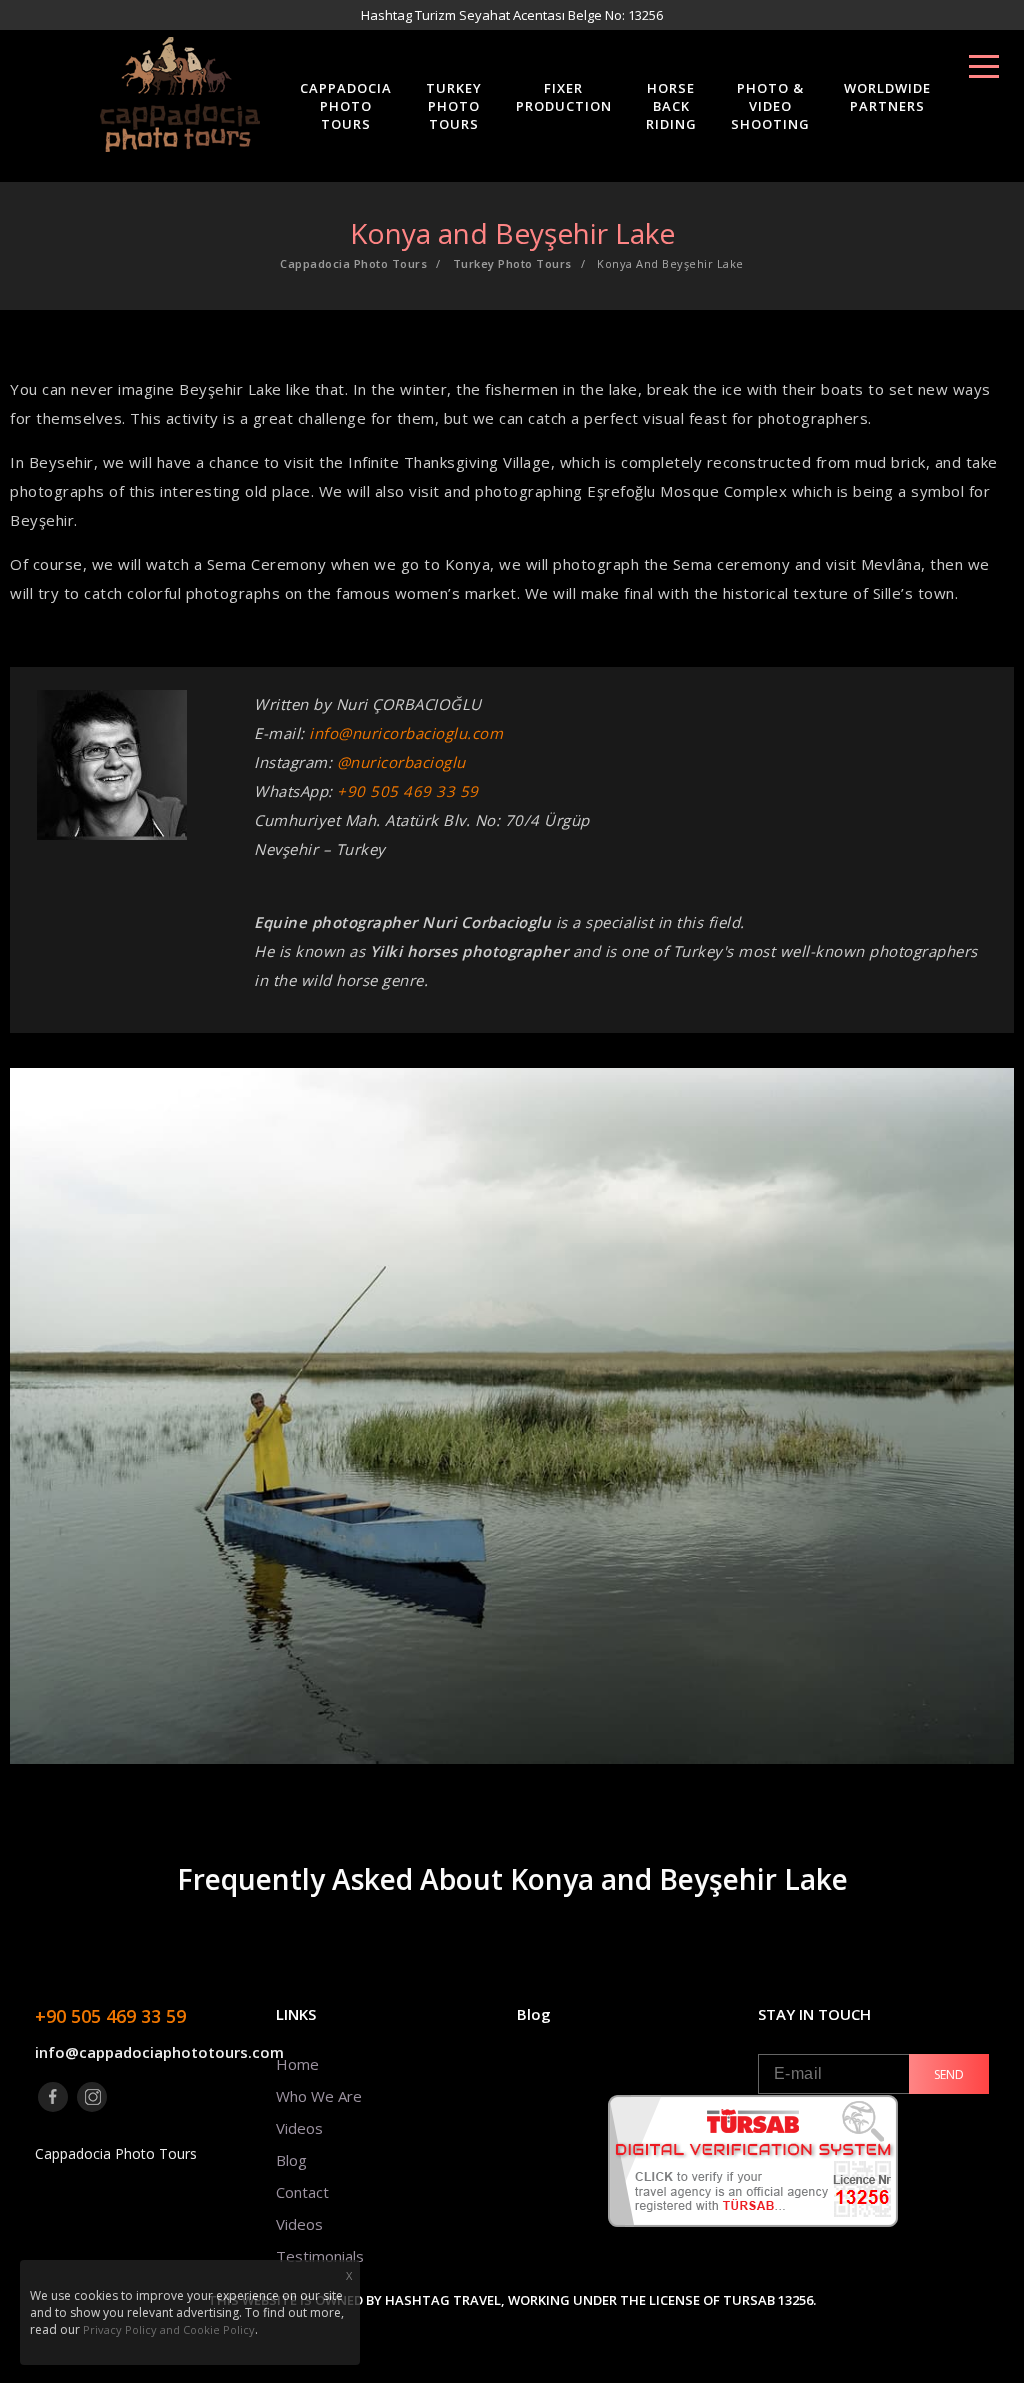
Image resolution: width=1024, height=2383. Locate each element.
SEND (949, 2074)
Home (297, 2064)
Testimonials (320, 2256)
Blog (291, 2160)
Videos (299, 2128)
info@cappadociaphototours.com (150, 2052)
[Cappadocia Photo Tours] (180, 91)
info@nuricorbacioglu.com (406, 733)
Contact (302, 2192)
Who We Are (319, 2096)
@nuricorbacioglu (401, 762)
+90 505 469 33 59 (408, 791)
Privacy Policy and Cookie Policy (169, 2329)
